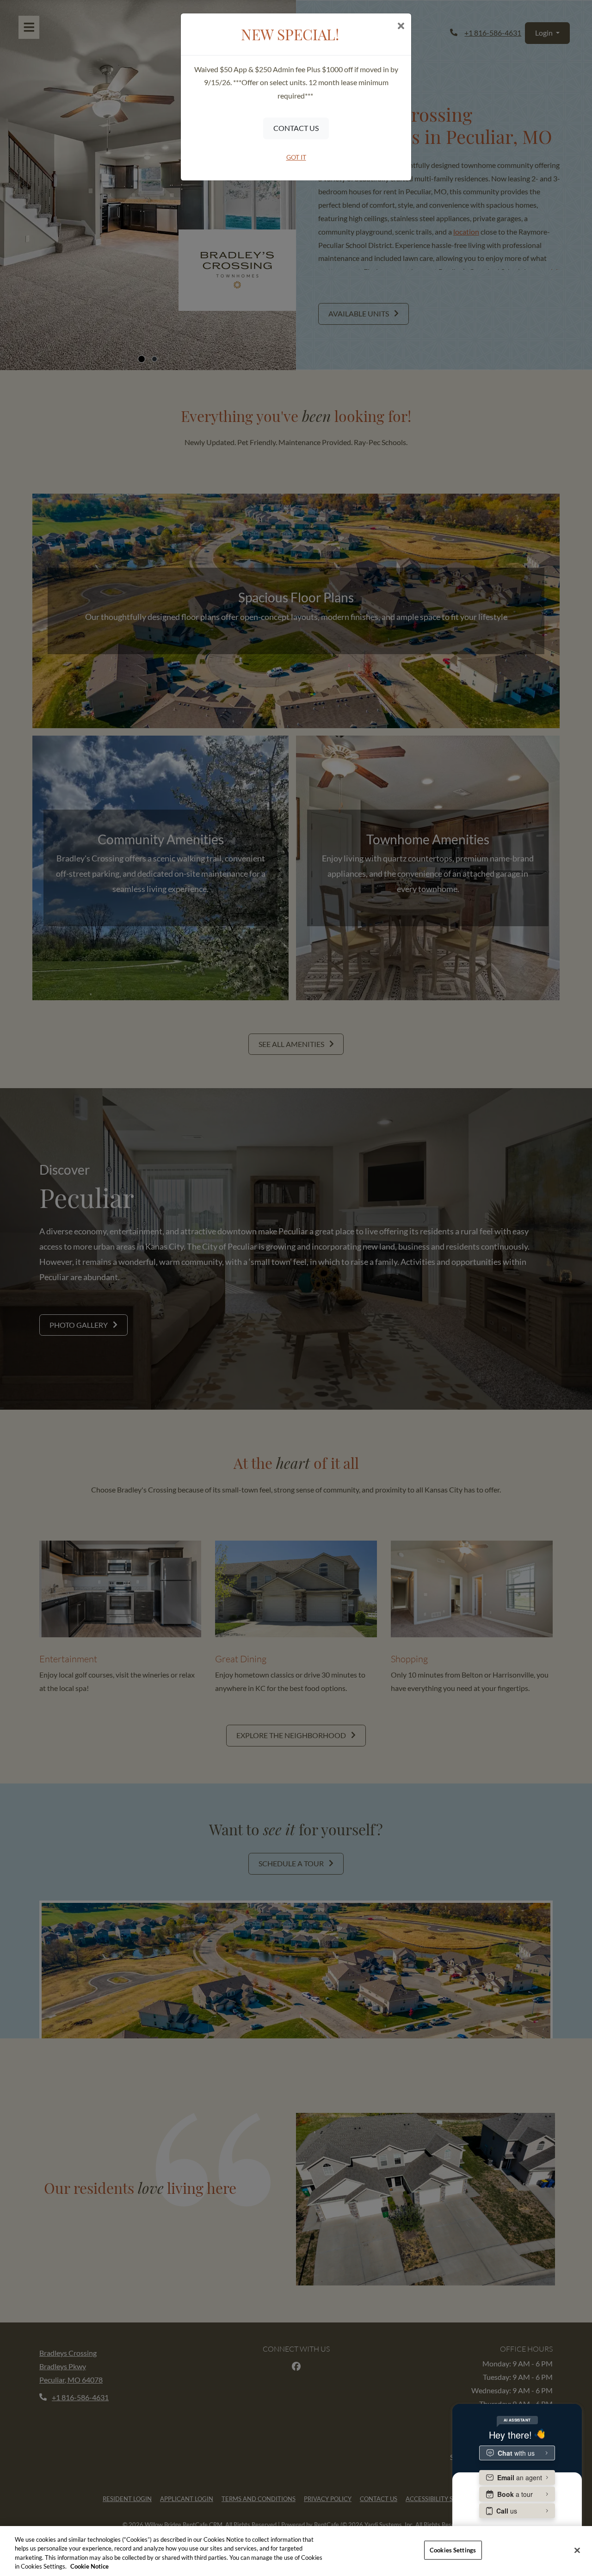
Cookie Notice (89, 2566)
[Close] (577, 2550)
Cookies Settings (453, 2550)
